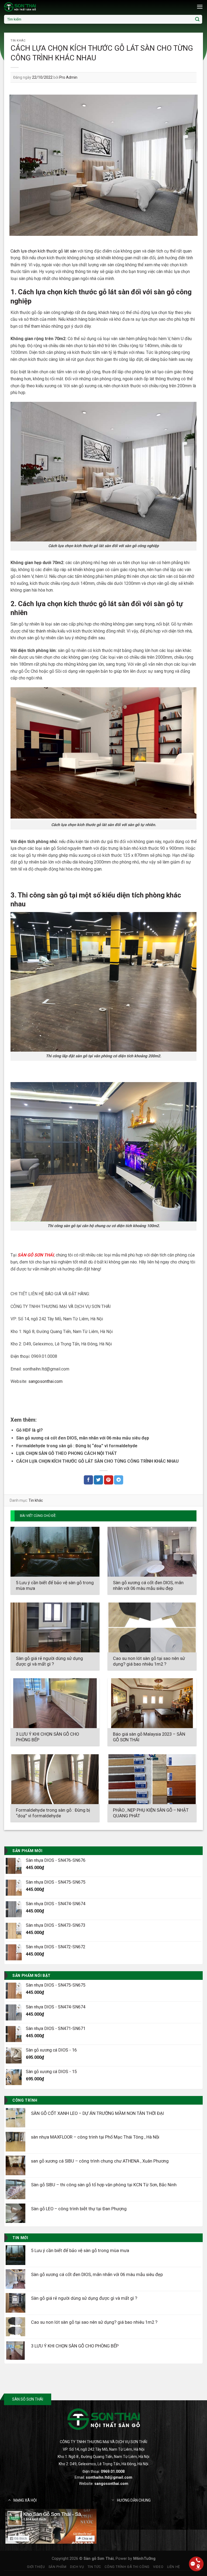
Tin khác (18, 41)
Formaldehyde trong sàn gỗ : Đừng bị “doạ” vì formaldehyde (77, 1446)
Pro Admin (68, 77)
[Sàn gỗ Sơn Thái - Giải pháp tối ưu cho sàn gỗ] (31, 7)
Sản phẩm (58, 2567)
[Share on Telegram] (119, 1480)
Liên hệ (174, 2567)
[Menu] (200, 7)
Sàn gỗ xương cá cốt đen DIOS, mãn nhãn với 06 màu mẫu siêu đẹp (83, 1438)
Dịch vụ (77, 2567)
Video (158, 2567)
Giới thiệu (36, 2567)
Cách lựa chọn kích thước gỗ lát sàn (44, 251)
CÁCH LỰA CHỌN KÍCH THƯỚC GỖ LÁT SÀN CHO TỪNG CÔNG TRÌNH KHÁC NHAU (97, 1461)
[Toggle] (9, 2500)
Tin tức (94, 2567)
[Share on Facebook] (88, 1480)
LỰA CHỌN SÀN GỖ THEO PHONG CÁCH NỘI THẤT (67, 1453)
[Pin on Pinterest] (109, 1480)
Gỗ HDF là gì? (30, 1430)
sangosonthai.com (111, 2484)
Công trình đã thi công (127, 2567)
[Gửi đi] (197, 19)
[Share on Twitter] (98, 1480)
